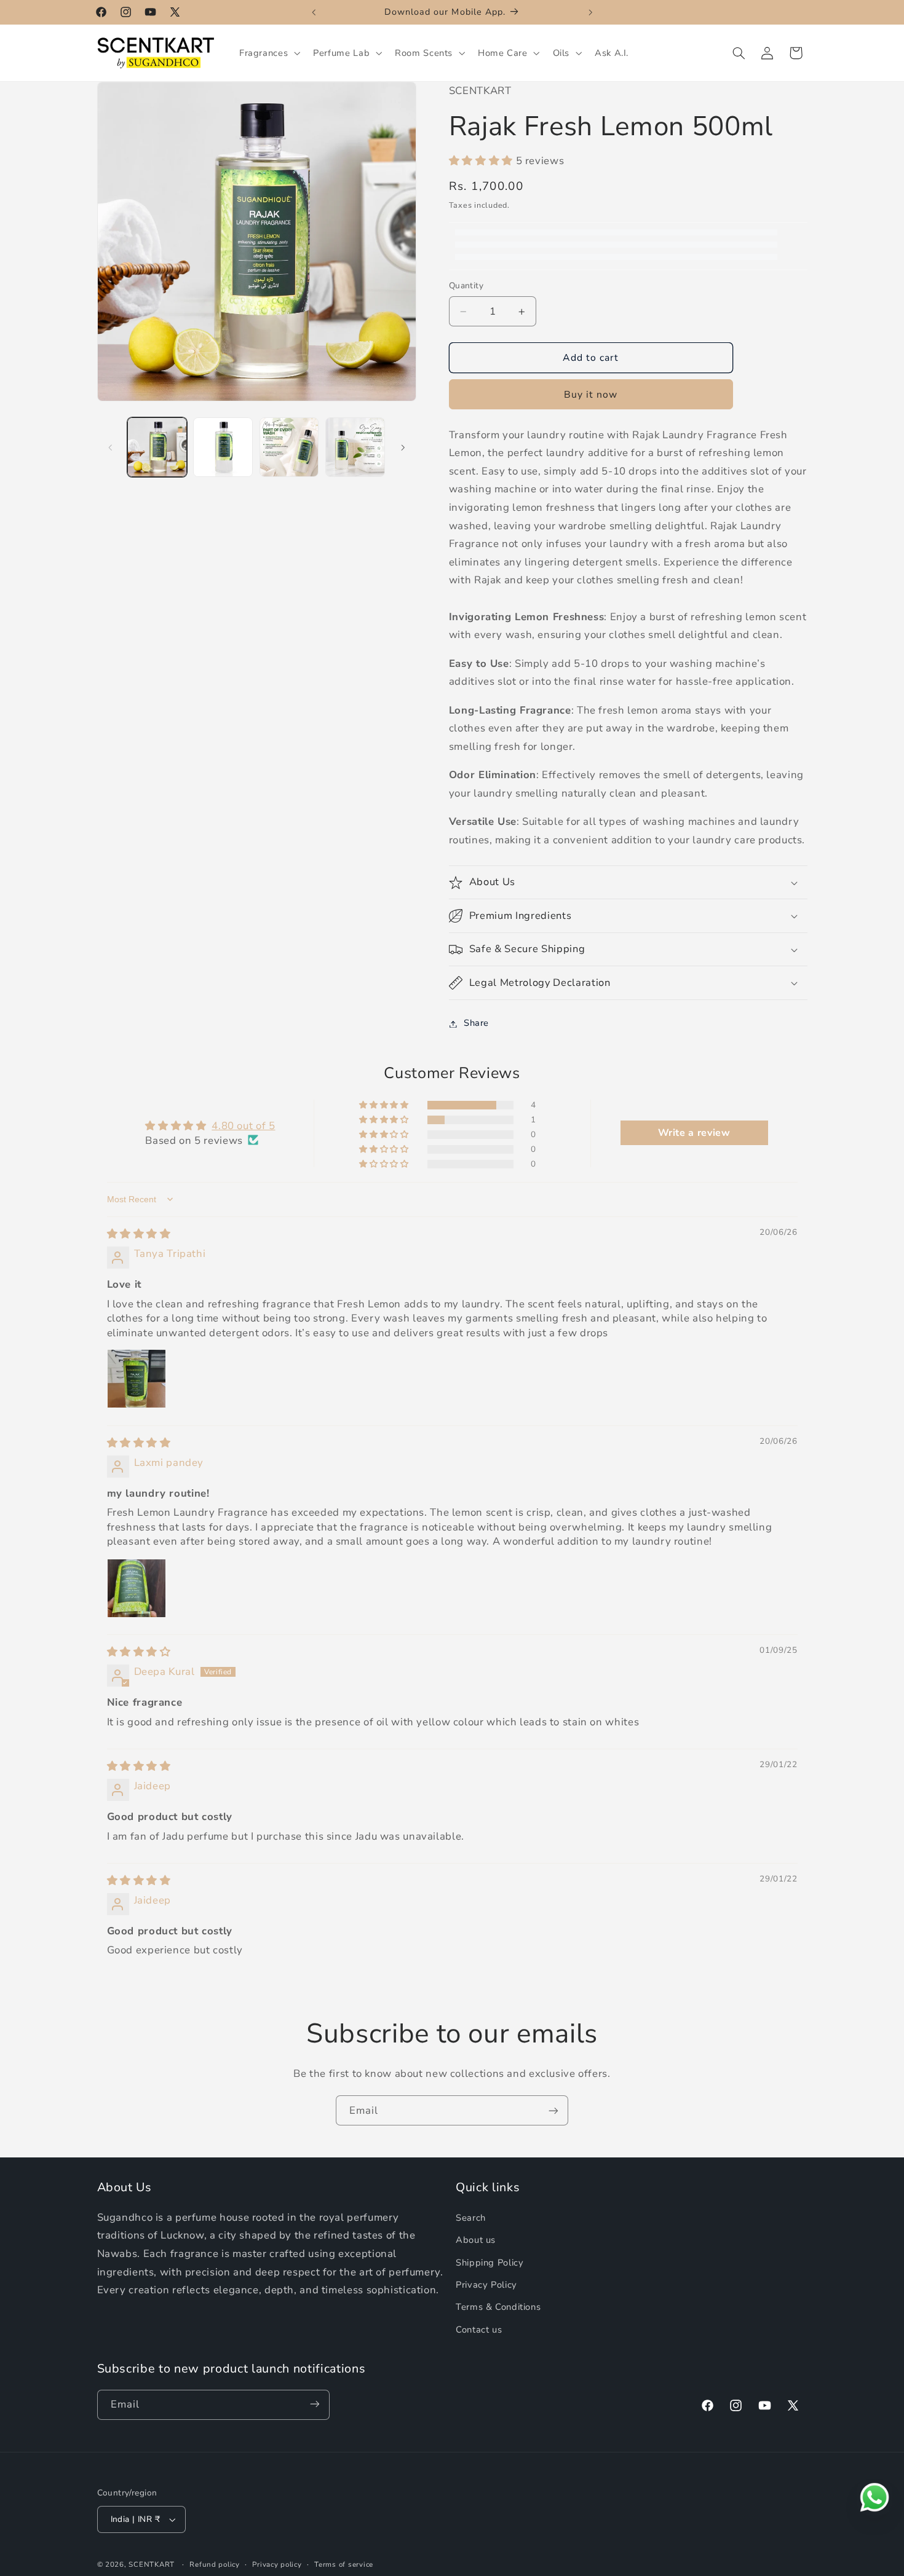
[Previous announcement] (314, 12)
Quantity (466, 286)
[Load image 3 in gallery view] (289, 447)
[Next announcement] (590, 12)
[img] (139, 1234)
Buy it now (591, 395)
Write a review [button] (694, 1133)
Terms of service (344, 2564)
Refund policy (215, 2564)
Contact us (479, 2330)
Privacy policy (277, 2564)
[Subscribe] (553, 2110)
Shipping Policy (490, 2263)
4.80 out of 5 (243, 1126)
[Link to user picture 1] (137, 1379)
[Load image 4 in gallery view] (355, 447)
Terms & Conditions (498, 2307)
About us (476, 2240)
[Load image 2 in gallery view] (223, 447)
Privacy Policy (486, 2285)
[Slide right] (403, 447)
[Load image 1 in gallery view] (157, 447)
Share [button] (476, 1023)
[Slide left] (111, 447)
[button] (268, 53)
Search (471, 2218)
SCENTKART (152, 2564)
